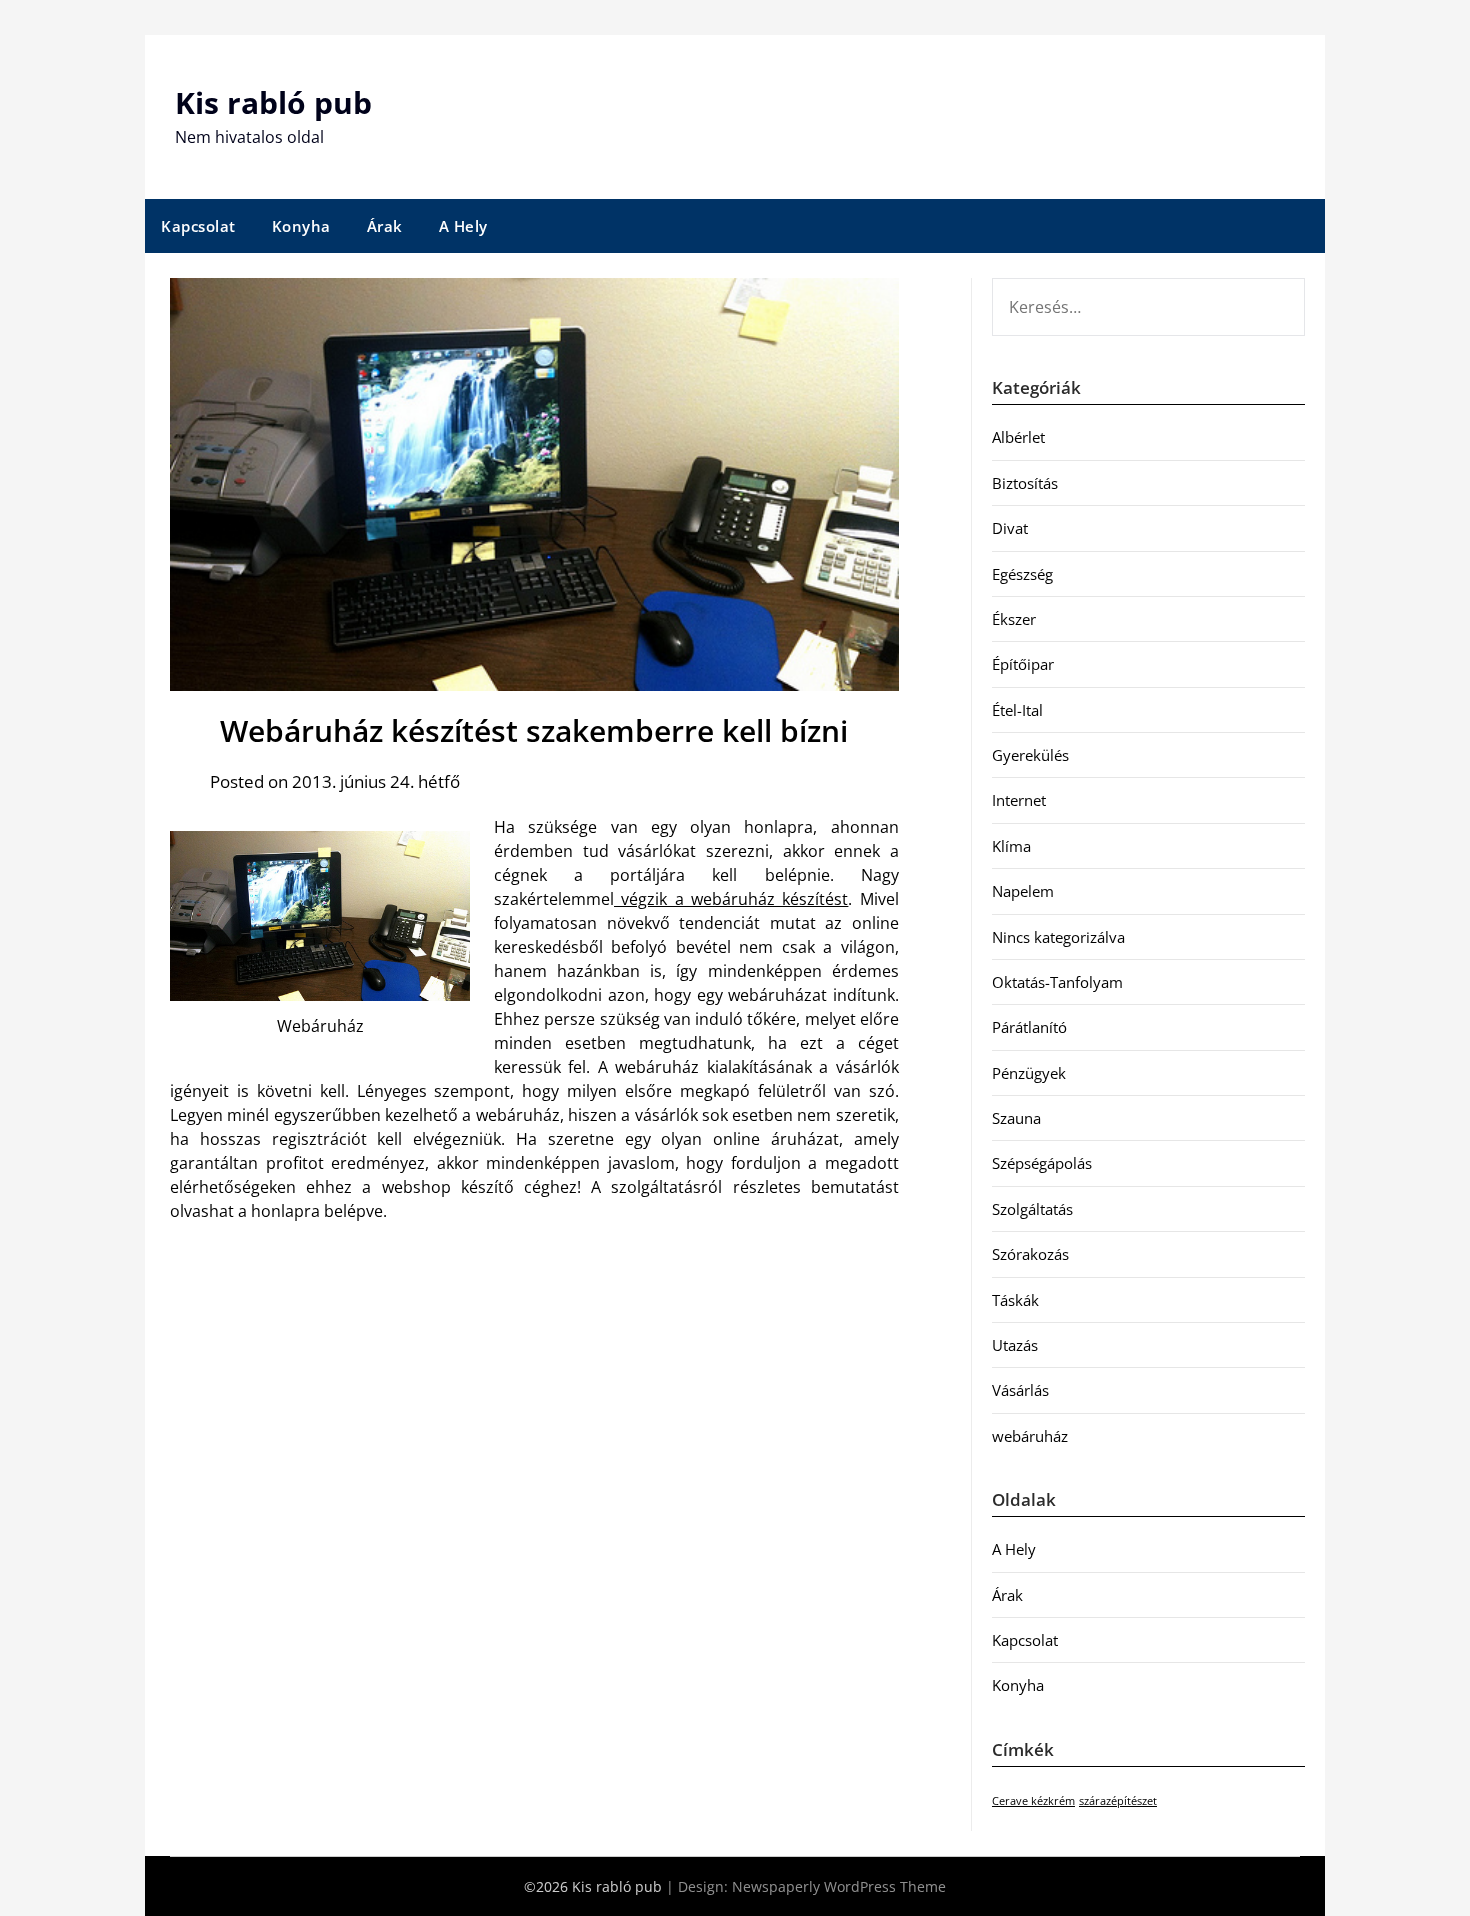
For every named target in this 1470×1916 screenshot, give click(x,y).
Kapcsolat (198, 226)
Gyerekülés (1030, 755)
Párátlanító (1029, 1027)
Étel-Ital (1017, 710)
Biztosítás (1025, 483)
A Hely (463, 226)
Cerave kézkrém (1033, 1801)
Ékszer (1014, 619)
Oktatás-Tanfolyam (1057, 982)
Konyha (301, 226)
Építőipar (1023, 664)
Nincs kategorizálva (1058, 937)
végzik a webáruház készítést (731, 899)
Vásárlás (1020, 1390)
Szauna (1016, 1118)
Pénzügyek (1029, 1073)
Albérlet (1018, 437)
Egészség (1022, 574)
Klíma (1011, 846)
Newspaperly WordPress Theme (839, 1886)
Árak (385, 226)
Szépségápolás (1042, 1163)
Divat (1010, 528)
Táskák (1015, 1300)
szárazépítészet (1118, 1801)
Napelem (1023, 891)
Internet (1019, 800)
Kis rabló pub (273, 102)
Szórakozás (1030, 1254)
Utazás (1015, 1345)
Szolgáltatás (1032, 1209)
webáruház (1030, 1436)
